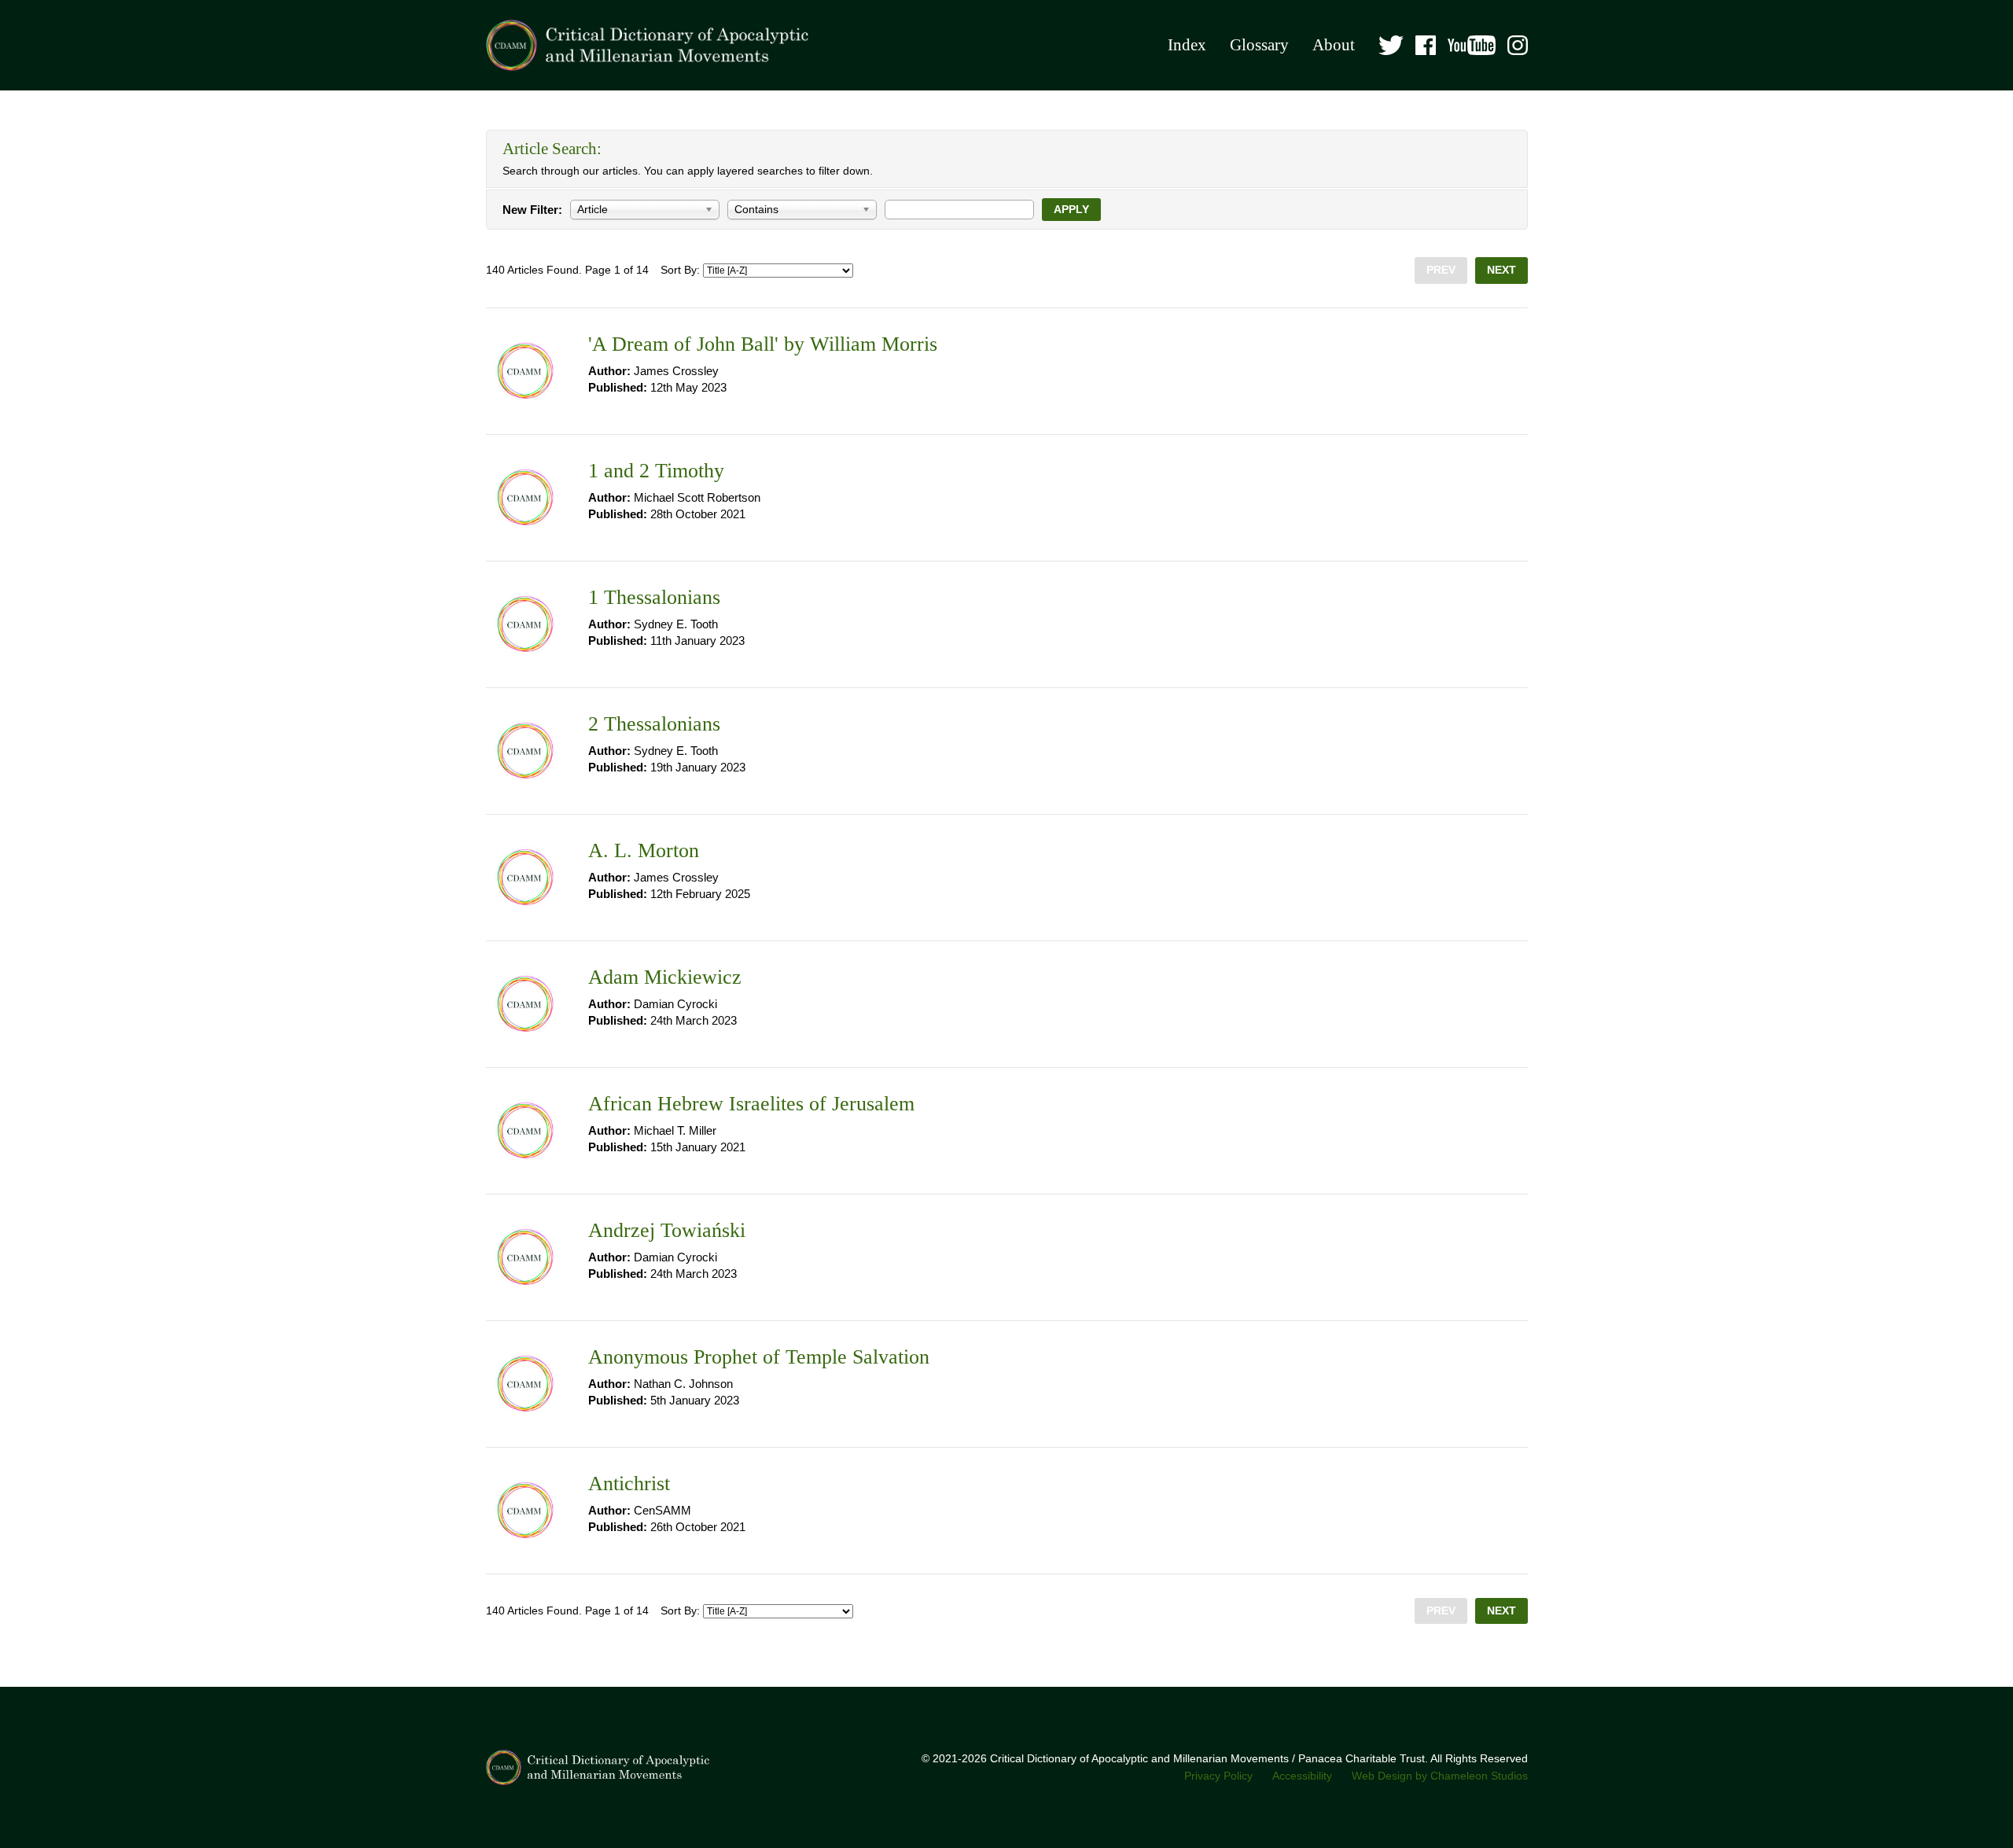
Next (1501, 270)
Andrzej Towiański (667, 1230)
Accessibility (1302, 1776)
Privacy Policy (1218, 1776)
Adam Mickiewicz (665, 977)
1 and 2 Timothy (656, 471)
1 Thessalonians (654, 597)
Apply (1071, 210)
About (1334, 45)
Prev (1441, 270)
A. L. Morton (644, 850)
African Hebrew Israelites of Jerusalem (751, 1104)
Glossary (1259, 45)
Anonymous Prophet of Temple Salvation (759, 1357)
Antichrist (629, 1484)
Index (1187, 45)
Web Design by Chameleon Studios (1440, 1776)
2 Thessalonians (654, 724)
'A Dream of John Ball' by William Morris (763, 344)
